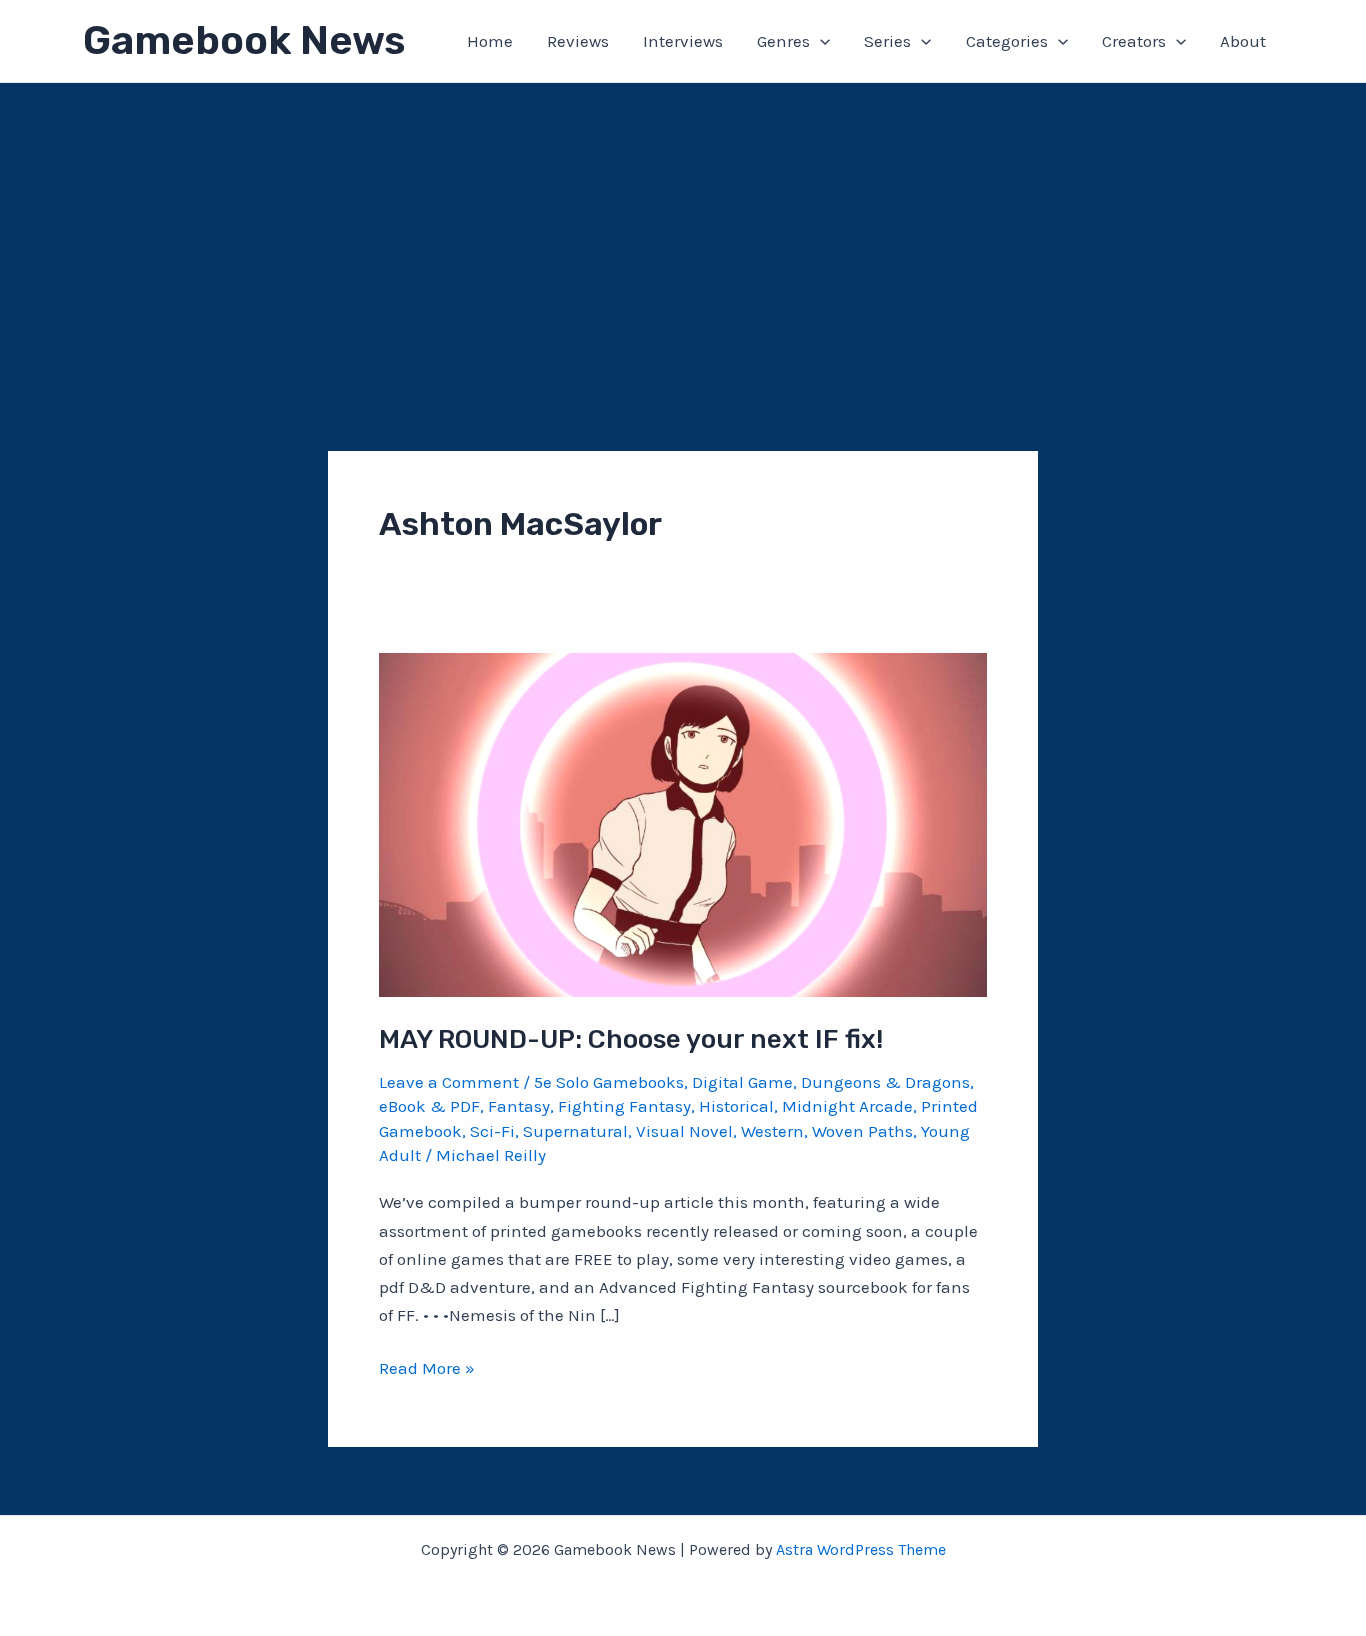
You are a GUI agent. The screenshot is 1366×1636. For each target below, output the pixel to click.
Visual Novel (684, 1131)
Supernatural (575, 1131)
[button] (820, 41)
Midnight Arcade (847, 1106)
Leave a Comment (449, 1082)
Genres (783, 41)
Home (490, 41)
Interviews (683, 41)
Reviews (578, 41)
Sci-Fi (492, 1131)
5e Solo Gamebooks (609, 1082)
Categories (1007, 41)
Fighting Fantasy (624, 1106)
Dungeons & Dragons (885, 1082)
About (1243, 41)
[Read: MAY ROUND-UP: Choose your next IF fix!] (683, 823)
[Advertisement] (683, 233)
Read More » (427, 1369)
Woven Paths (862, 1131)
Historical (736, 1106)
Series (887, 41)
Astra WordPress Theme (861, 1549)
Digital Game (742, 1082)
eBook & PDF (429, 1106)
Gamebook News (244, 40)
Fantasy (519, 1106)
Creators (1134, 41)
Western (772, 1131)
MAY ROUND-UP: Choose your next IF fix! (631, 1039)
